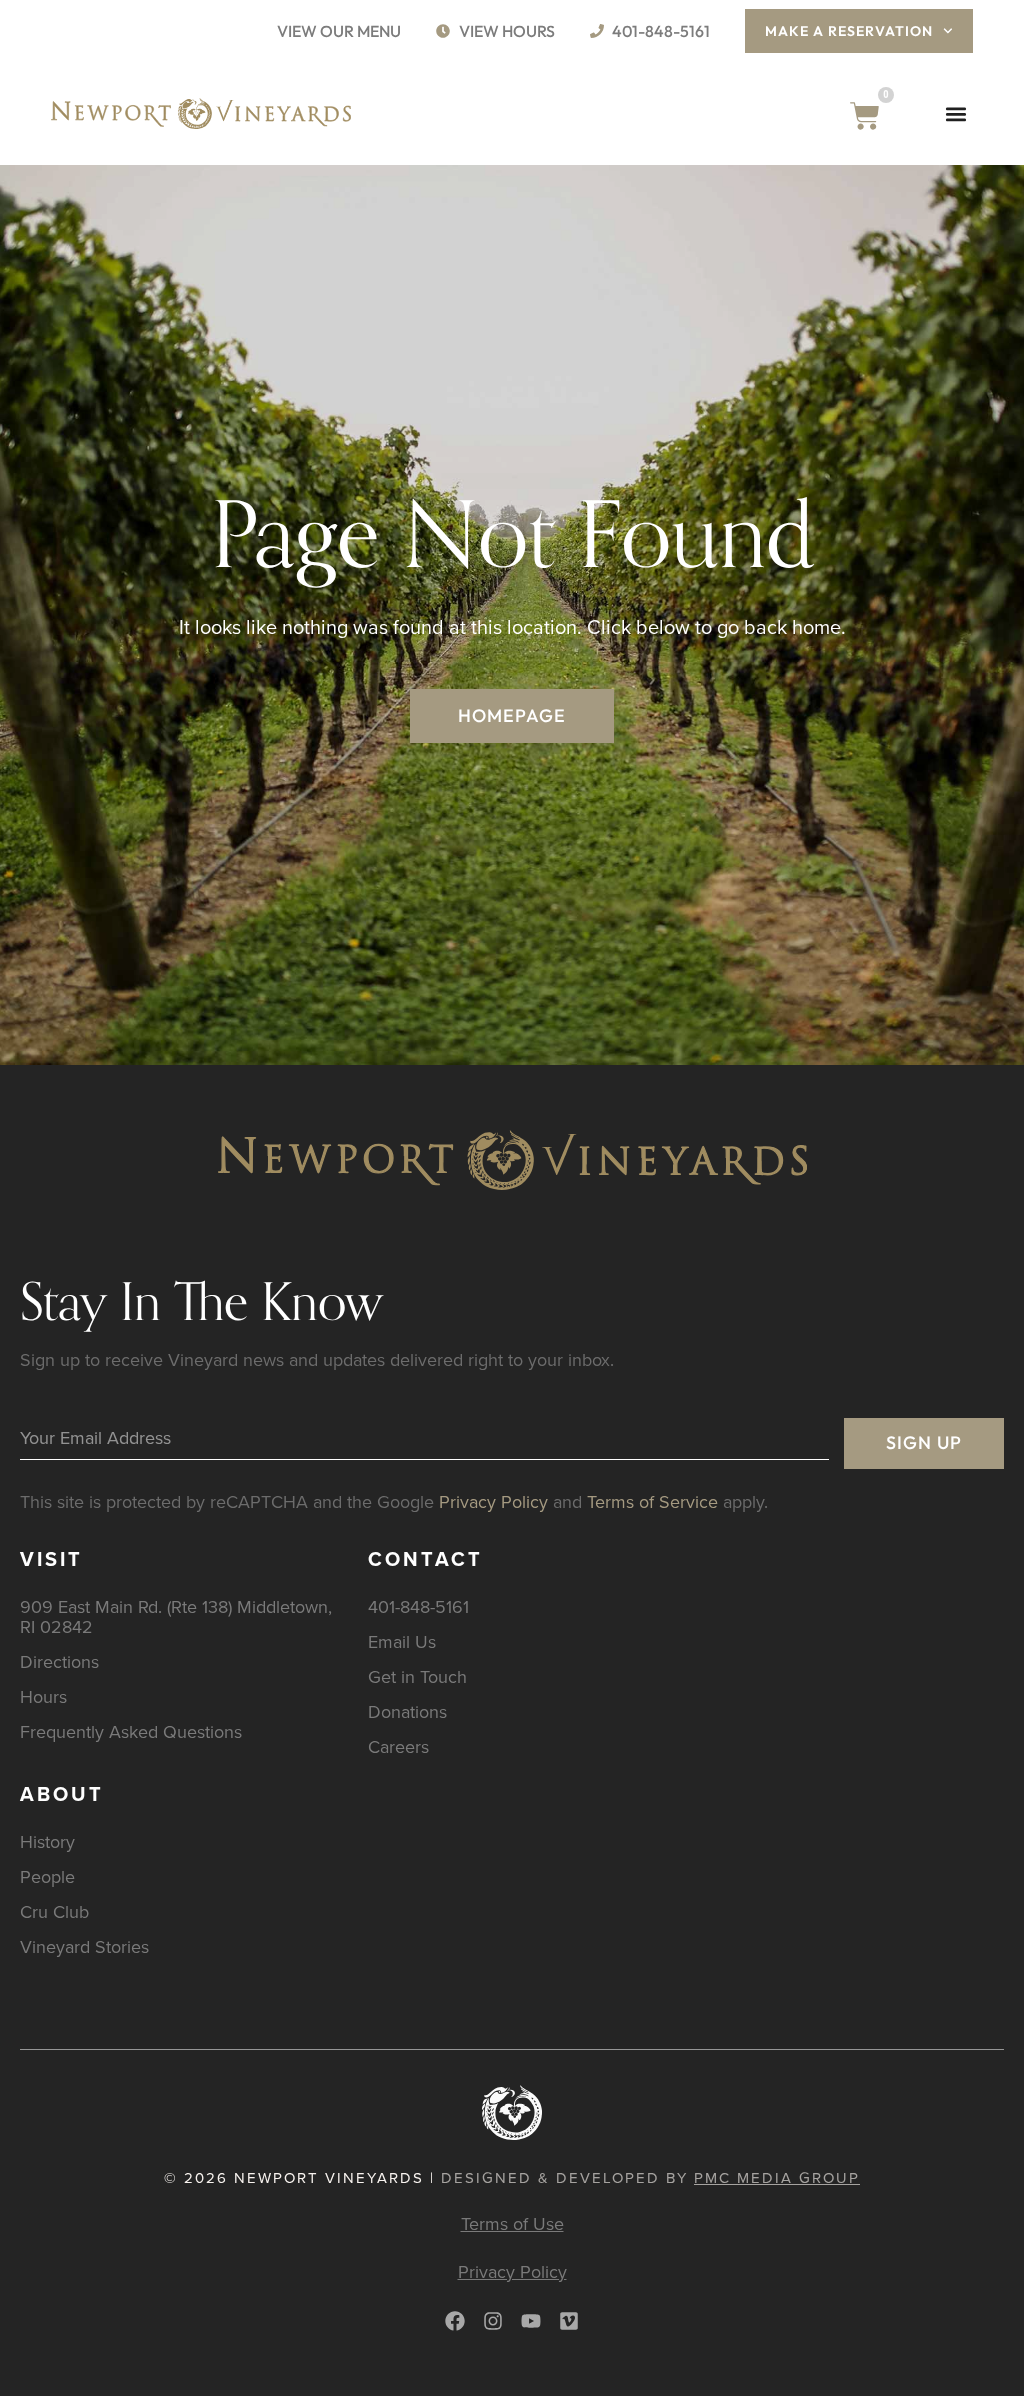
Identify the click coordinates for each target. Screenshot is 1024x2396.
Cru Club (54, 1911)
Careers (398, 1746)
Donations (407, 1711)
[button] (956, 113)
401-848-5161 (418, 1606)
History (47, 1841)
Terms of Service (652, 1501)
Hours (43, 1696)
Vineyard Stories (84, 1946)
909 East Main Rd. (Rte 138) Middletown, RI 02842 (176, 1616)
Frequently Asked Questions (131, 1731)
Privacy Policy (493, 1501)
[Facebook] (455, 2321)
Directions (59, 1661)
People (47, 1876)
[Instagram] (493, 2321)
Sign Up (924, 1442)
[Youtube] (531, 2321)
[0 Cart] (865, 116)
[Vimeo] (569, 2321)
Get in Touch (417, 1676)
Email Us (402, 1641)
